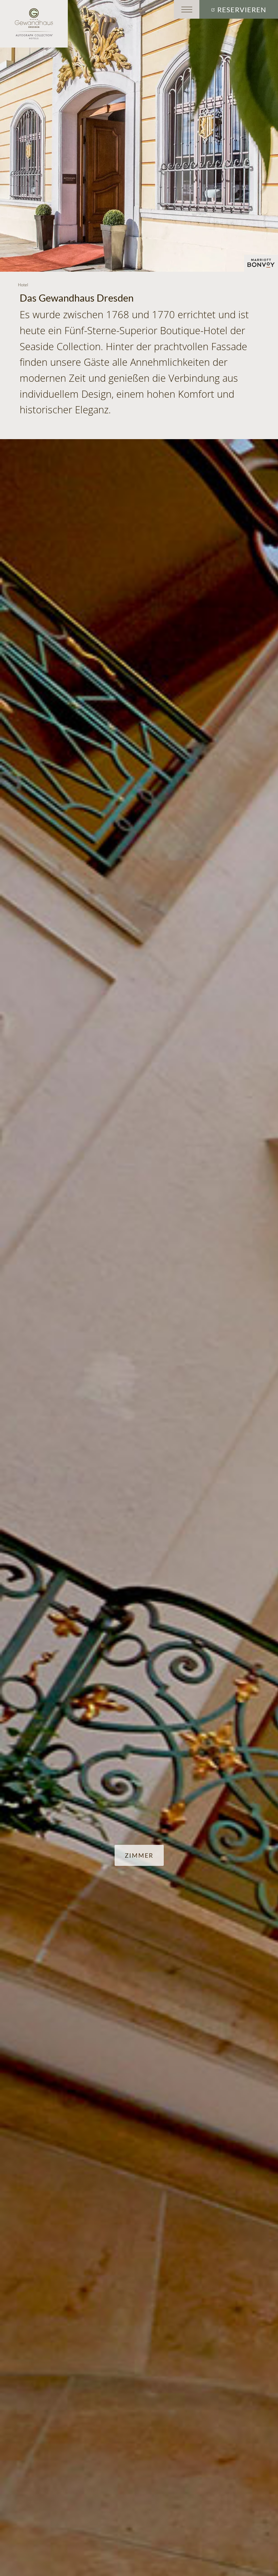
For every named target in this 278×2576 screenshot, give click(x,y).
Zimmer (139, 1855)
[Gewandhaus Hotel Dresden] (34, 24)
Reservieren (242, 10)
